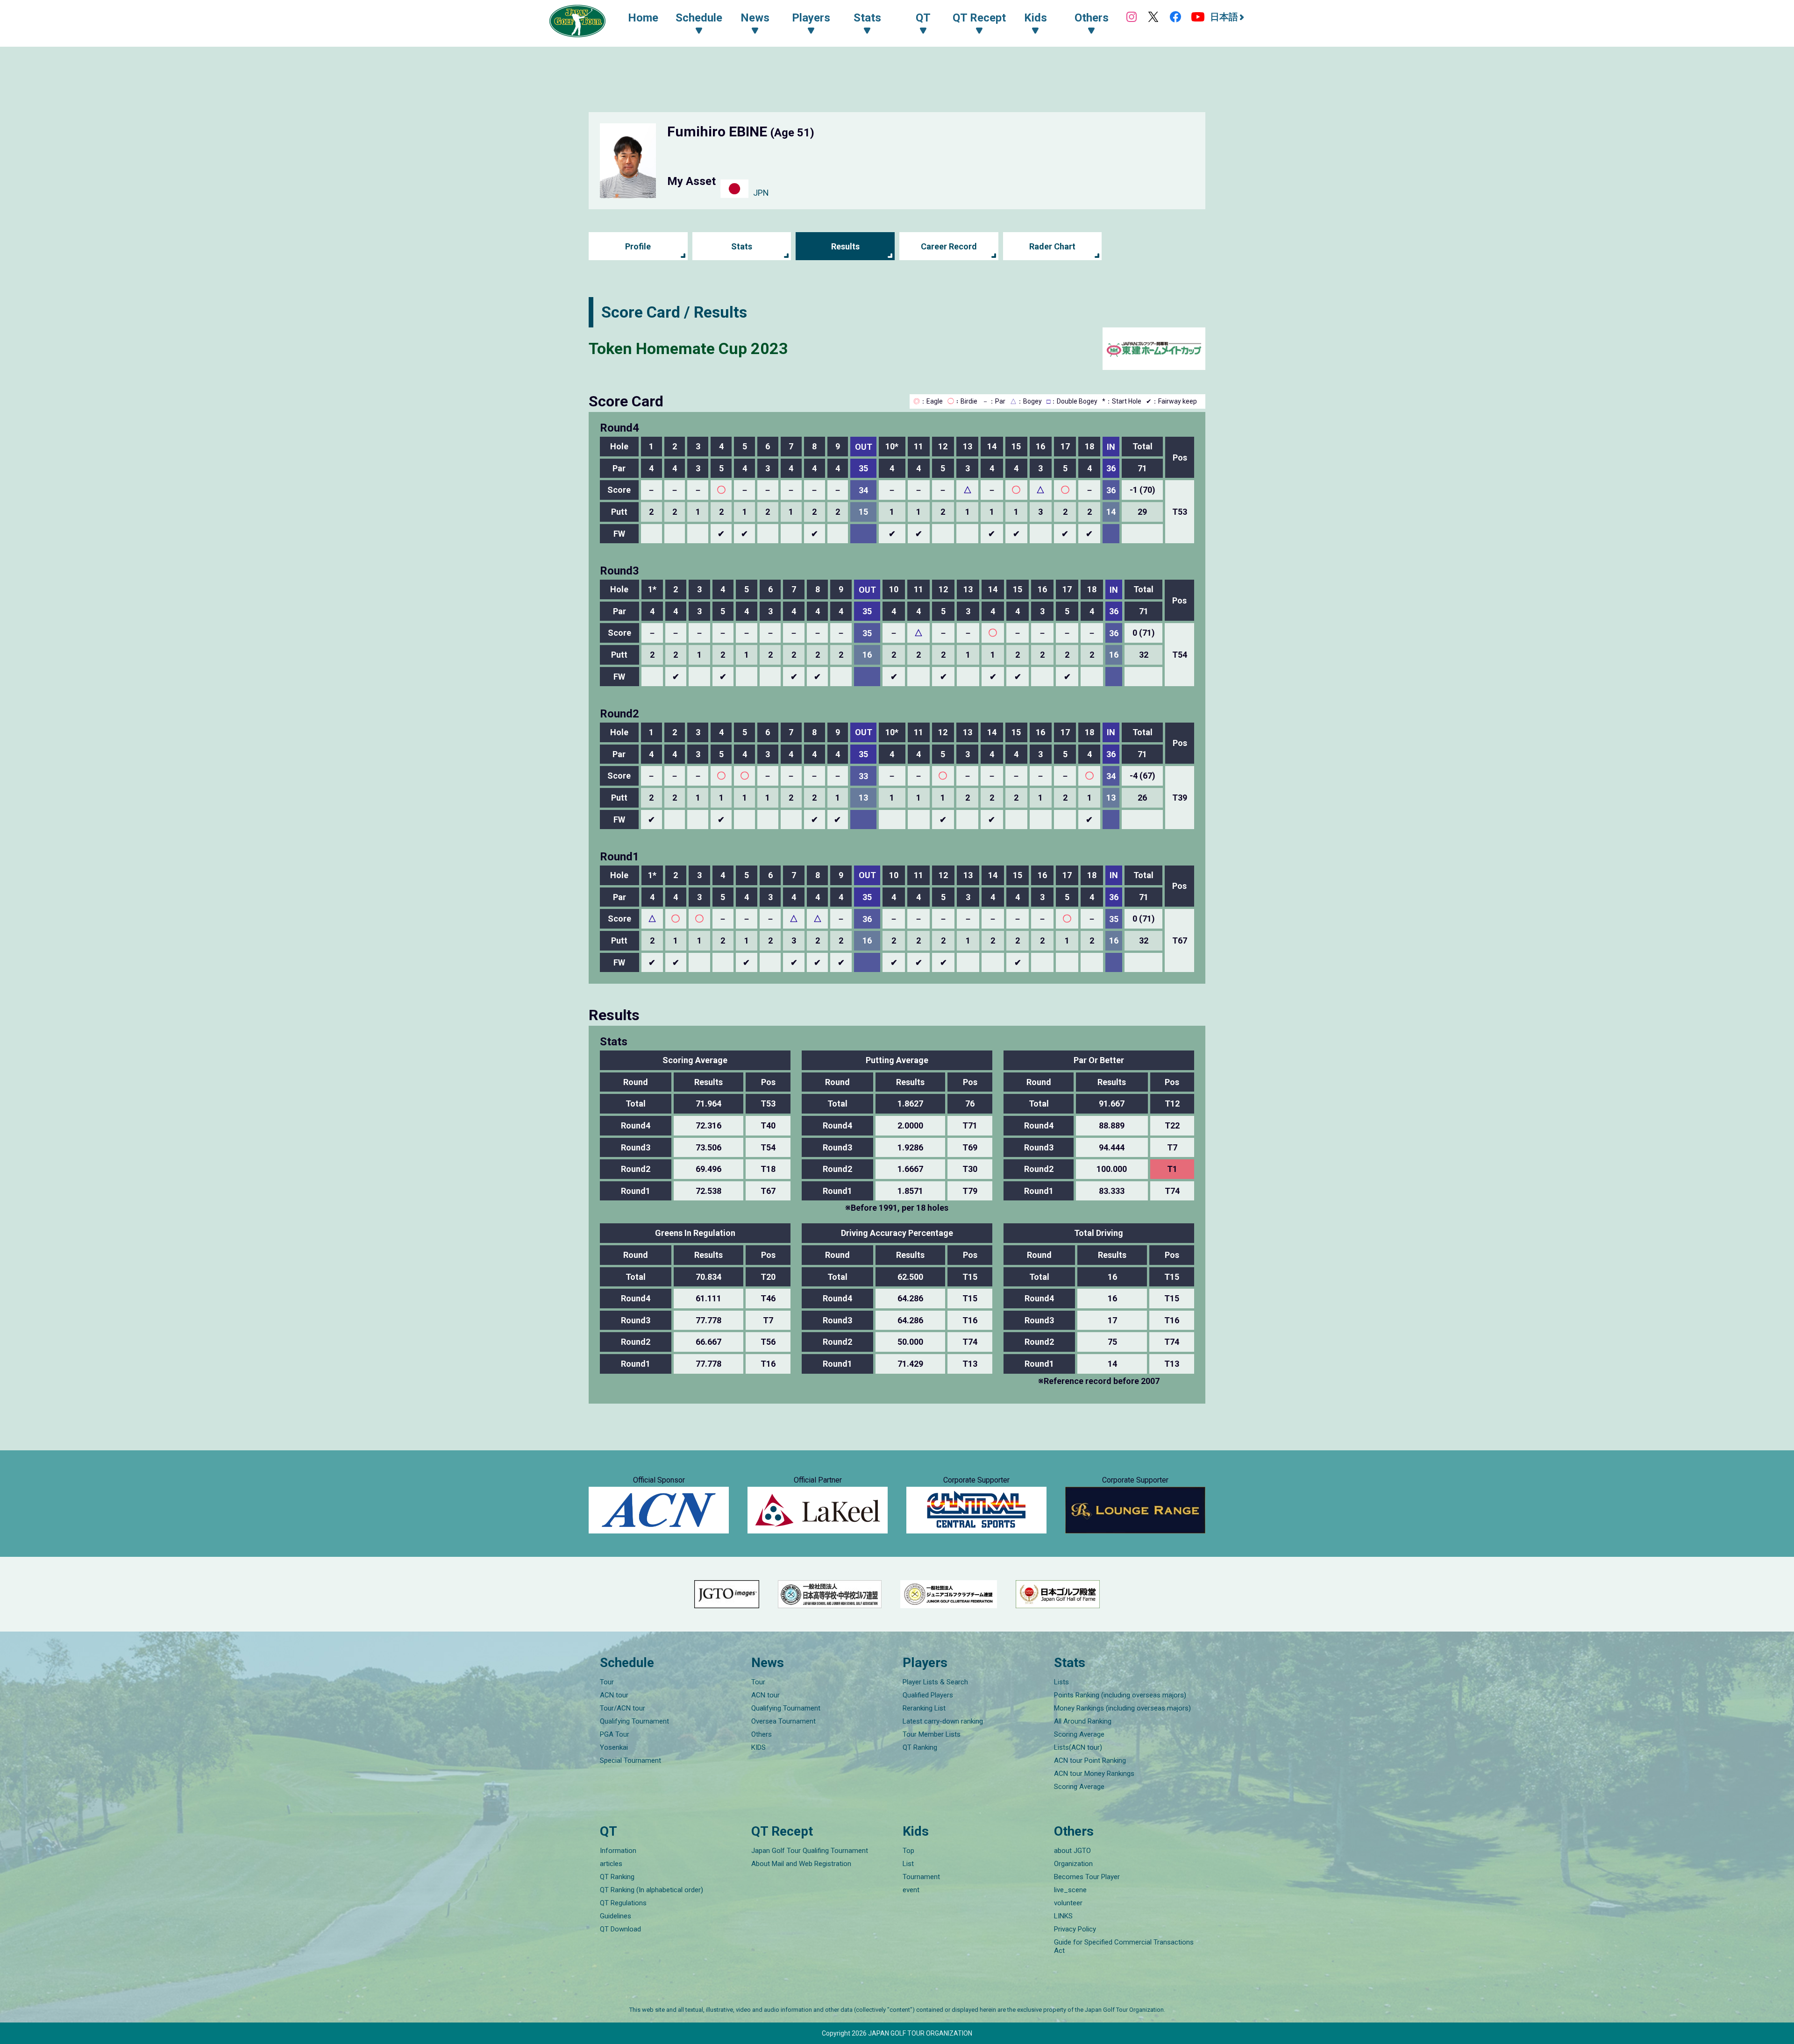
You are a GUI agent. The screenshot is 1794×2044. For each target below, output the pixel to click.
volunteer (1068, 1903)
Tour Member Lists (932, 1734)
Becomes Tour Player (1087, 1877)
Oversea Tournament (783, 1721)
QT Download (620, 1929)
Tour (607, 1682)
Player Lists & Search (935, 1682)
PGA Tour (615, 1734)
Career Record (949, 246)
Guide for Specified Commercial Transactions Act (1124, 1946)
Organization (1073, 1864)
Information (618, 1851)
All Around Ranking (1083, 1721)
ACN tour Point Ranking (1090, 1760)
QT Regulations (623, 1903)
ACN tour (614, 1695)
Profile (638, 246)
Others (762, 1734)
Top (908, 1851)
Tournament (921, 1877)
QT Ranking (920, 1747)
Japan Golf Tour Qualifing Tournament (810, 1851)
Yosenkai (614, 1747)
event (911, 1890)
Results (845, 246)
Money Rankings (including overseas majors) (1122, 1708)
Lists (1061, 1682)
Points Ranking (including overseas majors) (1120, 1695)
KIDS (758, 1747)
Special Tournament (630, 1760)
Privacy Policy (1075, 1929)
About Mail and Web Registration (801, 1864)
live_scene (1070, 1890)
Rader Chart (1052, 246)
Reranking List (924, 1708)
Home (643, 18)
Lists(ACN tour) (1078, 1747)
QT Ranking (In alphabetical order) (651, 1890)
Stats (742, 246)
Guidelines (616, 1916)
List (908, 1864)
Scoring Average (1079, 1734)
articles (611, 1864)
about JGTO (1072, 1851)
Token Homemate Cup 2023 (688, 348)
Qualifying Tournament (634, 1721)
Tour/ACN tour (623, 1708)
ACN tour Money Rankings (1094, 1774)
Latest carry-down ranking (943, 1721)
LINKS (1063, 1916)
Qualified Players (928, 1695)
